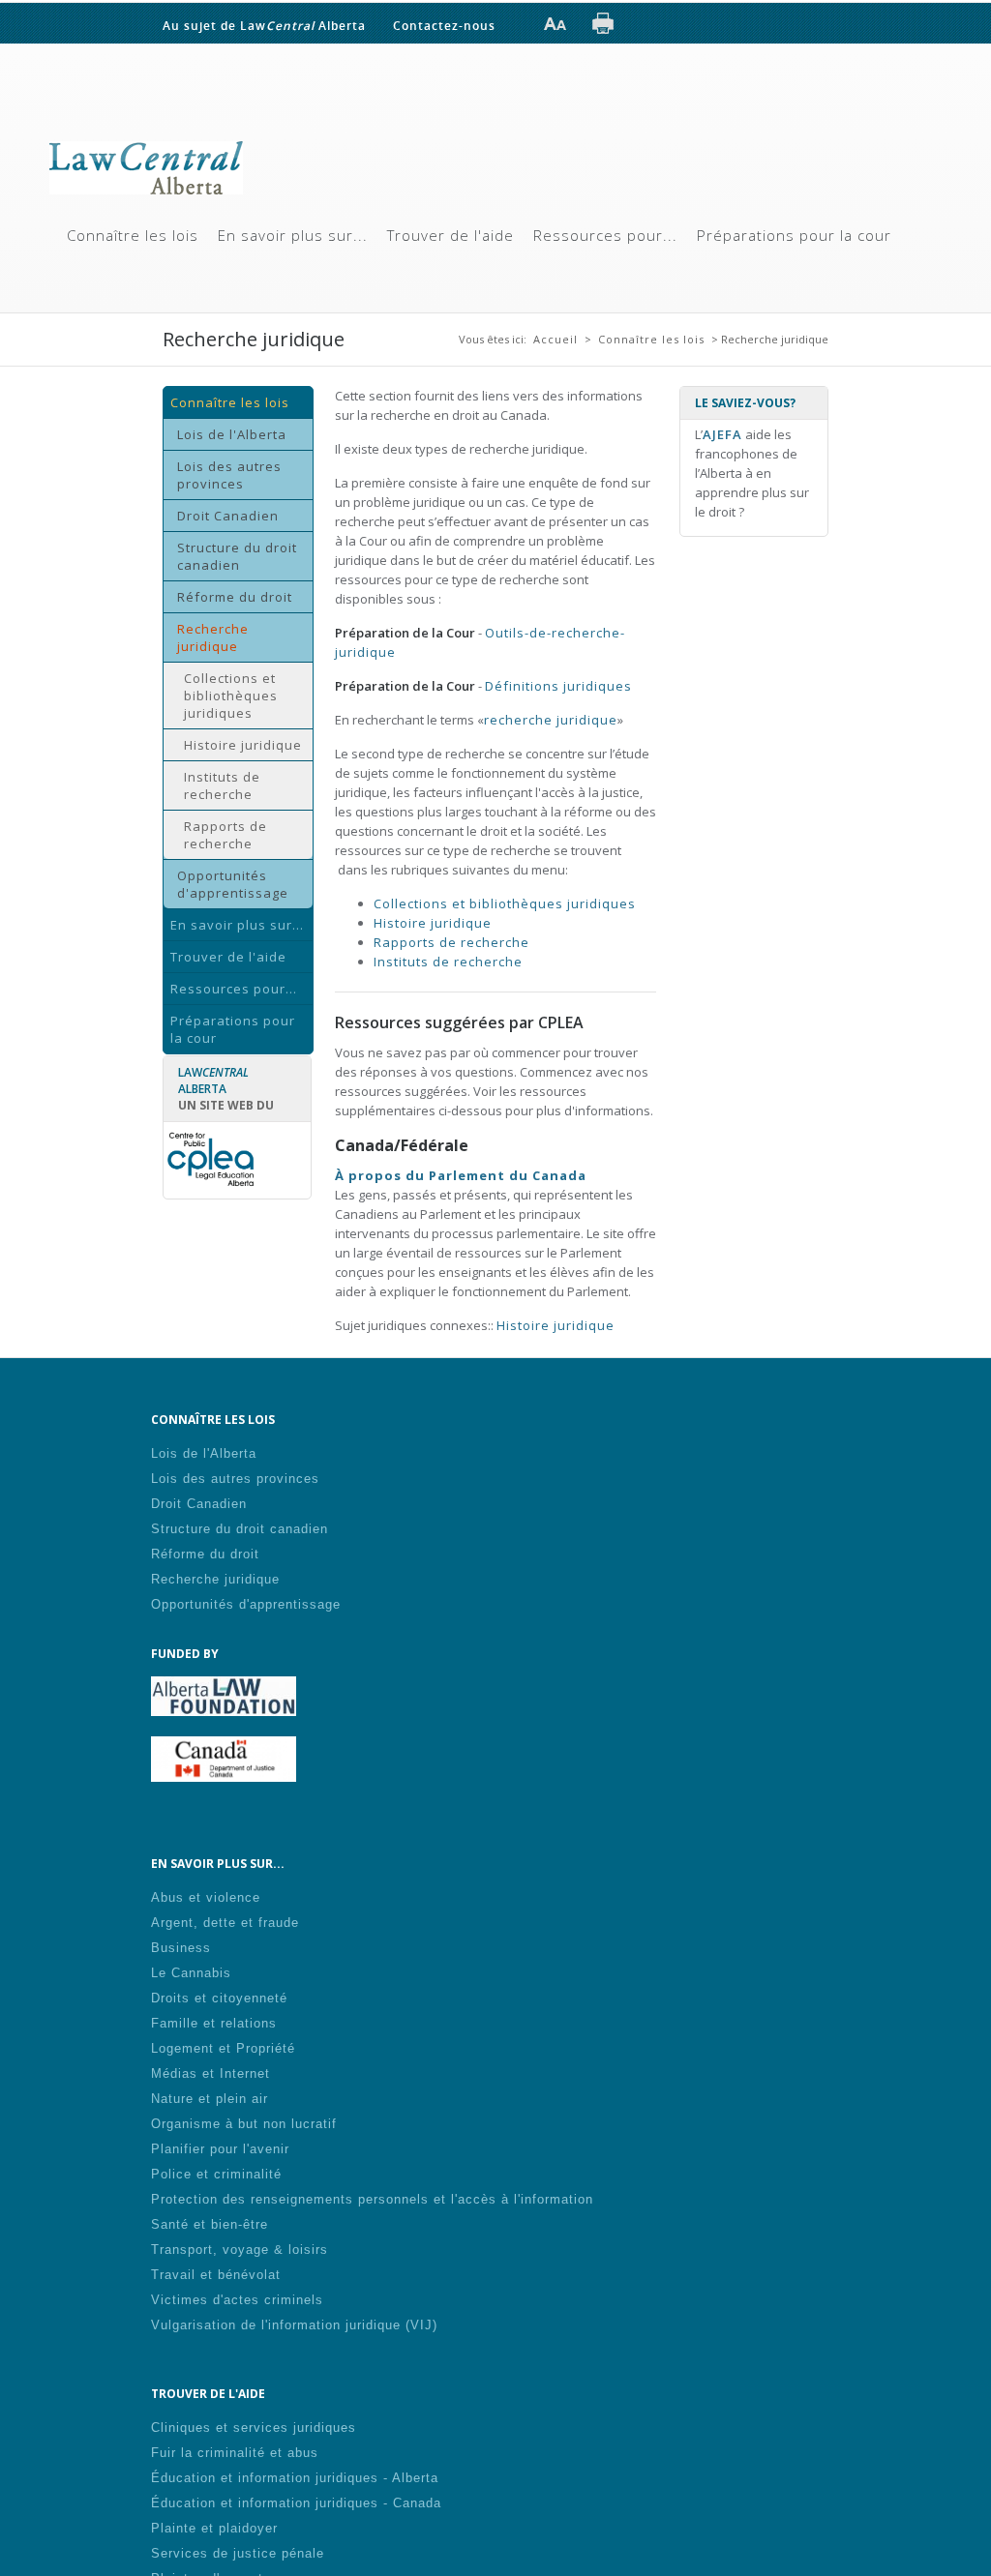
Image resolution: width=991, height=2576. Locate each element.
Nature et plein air (210, 2097)
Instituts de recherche (222, 784)
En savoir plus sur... (293, 233)
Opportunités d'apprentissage (233, 882)
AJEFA (722, 432)
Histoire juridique (243, 743)
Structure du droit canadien (237, 554)
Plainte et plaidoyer (214, 2526)
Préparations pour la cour (794, 233)
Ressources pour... (605, 233)
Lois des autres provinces (229, 473)
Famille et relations (214, 2021)
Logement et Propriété (223, 2046)
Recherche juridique (213, 636)
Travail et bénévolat (216, 2273)
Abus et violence (206, 1895)
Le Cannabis (191, 1971)
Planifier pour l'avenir (220, 2147)
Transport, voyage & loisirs (240, 2248)
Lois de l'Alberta (232, 432)
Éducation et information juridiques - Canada (296, 2501)
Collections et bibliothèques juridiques (231, 694)
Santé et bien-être (210, 2222)
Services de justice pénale (238, 2551)
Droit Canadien (228, 514)
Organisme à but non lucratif (244, 2122)
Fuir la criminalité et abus (235, 2451)
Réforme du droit (235, 595)
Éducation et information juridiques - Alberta (295, 2476)
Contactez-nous (444, 25)
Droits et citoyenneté (219, 1996)
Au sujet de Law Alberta (264, 25)
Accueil (556, 337)
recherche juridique (551, 718)
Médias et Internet (210, 2072)
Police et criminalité (216, 2172)
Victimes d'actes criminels (237, 2298)
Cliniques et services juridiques (254, 2426)
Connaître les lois (133, 233)
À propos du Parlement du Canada (461, 1173)
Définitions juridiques (558, 684)
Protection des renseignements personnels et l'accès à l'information (372, 2197)
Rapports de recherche (225, 833)
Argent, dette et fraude (225, 1921)
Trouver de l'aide (450, 233)
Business (181, 1946)
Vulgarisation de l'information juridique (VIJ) (294, 2323)
